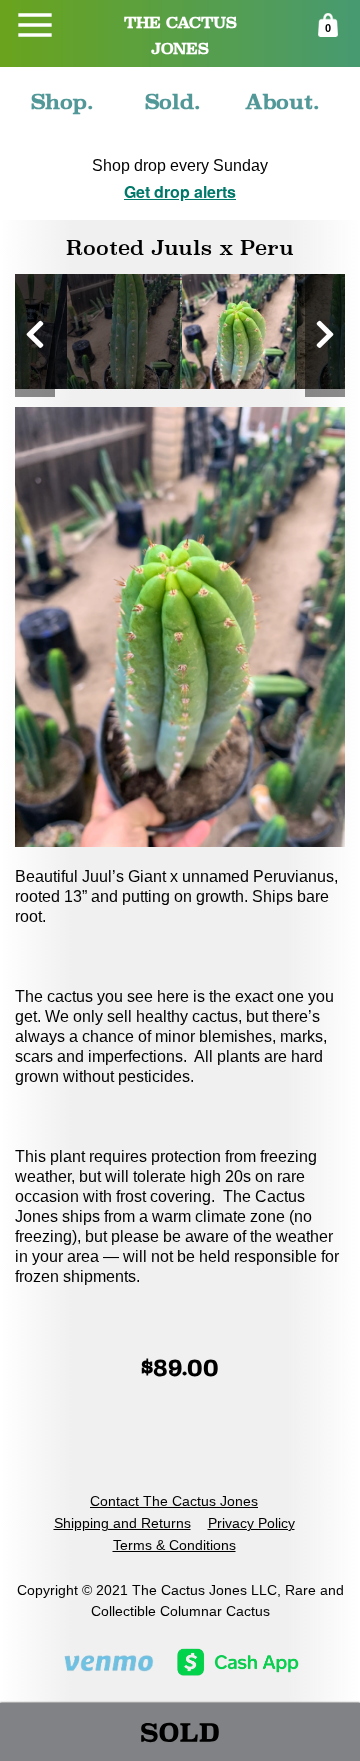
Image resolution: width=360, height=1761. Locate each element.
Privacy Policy (251, 1523)
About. (282, 101)
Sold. (173, 101)
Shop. (62, 101)
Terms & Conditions (174, 1545)
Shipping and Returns (122, 1523)
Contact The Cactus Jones (174, 1501)
